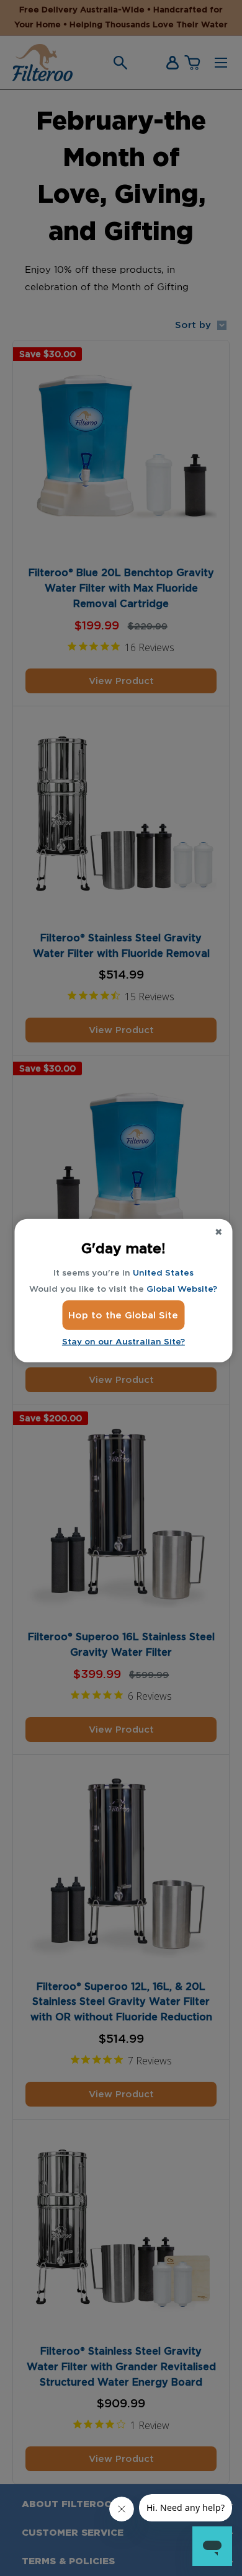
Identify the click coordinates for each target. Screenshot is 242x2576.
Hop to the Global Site (123, 1315)
